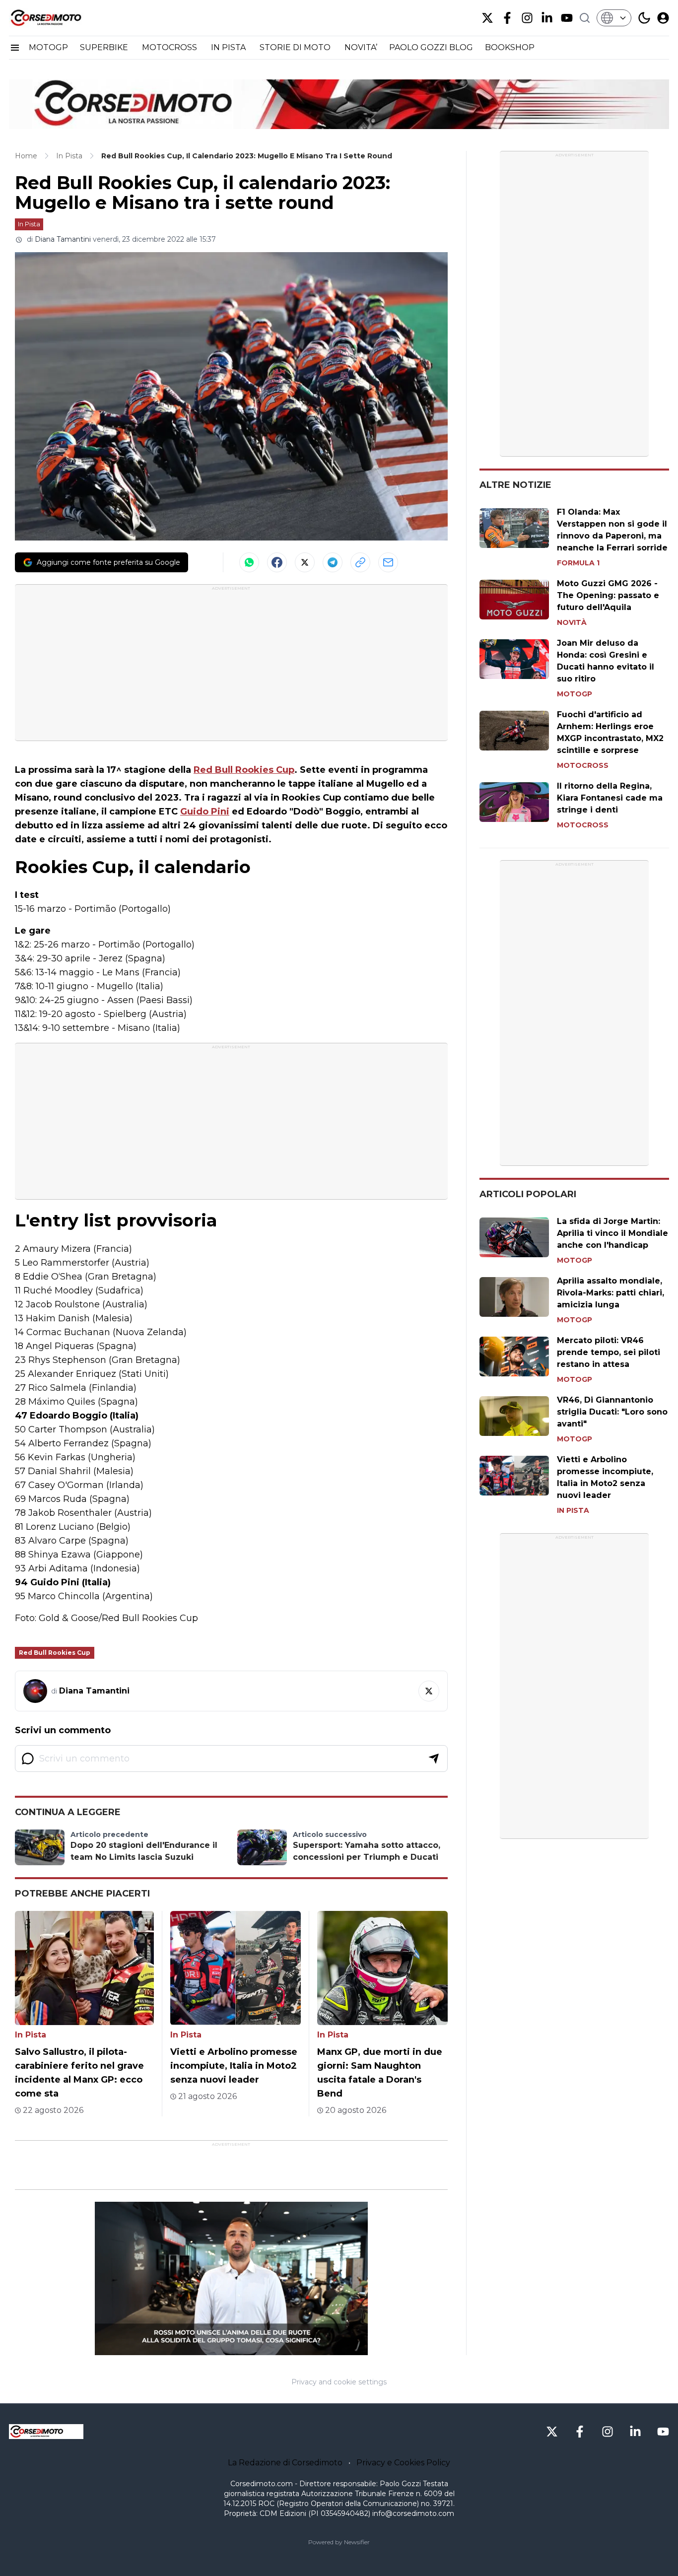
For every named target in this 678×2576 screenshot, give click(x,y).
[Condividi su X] (305, 562)
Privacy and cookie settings (339, 2382)
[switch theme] (644, 18)
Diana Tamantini (63, 239)
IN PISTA (229, 47)
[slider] (220, 2348)
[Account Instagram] (527, 18)
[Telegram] (333, 562)
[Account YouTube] (567, 18)
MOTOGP (48, 47)
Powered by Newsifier (339, 2542)
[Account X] (487, 18)
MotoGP (575, 694)
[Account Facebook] (507, 18)
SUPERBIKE (105, 47)
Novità (572, 622)
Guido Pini (205, 812)
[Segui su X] (429, 1691)
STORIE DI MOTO (296, 47)
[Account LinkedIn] (547, 18)
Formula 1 (578, 563)
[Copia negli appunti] (360, 562)
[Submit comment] (434, 1759)
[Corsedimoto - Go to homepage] (46, 2432)
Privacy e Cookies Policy (403, 2463)
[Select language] (614, 18)
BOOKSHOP (510, 47)
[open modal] (663, 18)
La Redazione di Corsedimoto (285, 2463)
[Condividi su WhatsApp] (249, 562)
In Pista (29, 224)
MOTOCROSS (170, 47)
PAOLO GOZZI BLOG (431, 47)
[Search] (585, 18)
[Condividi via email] (388, 562)
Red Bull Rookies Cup (244, 770)
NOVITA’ (361, 47)
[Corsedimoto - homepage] (59, 18)
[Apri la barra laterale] (15, 48)
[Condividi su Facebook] (277, 562)
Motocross (583, 765)
